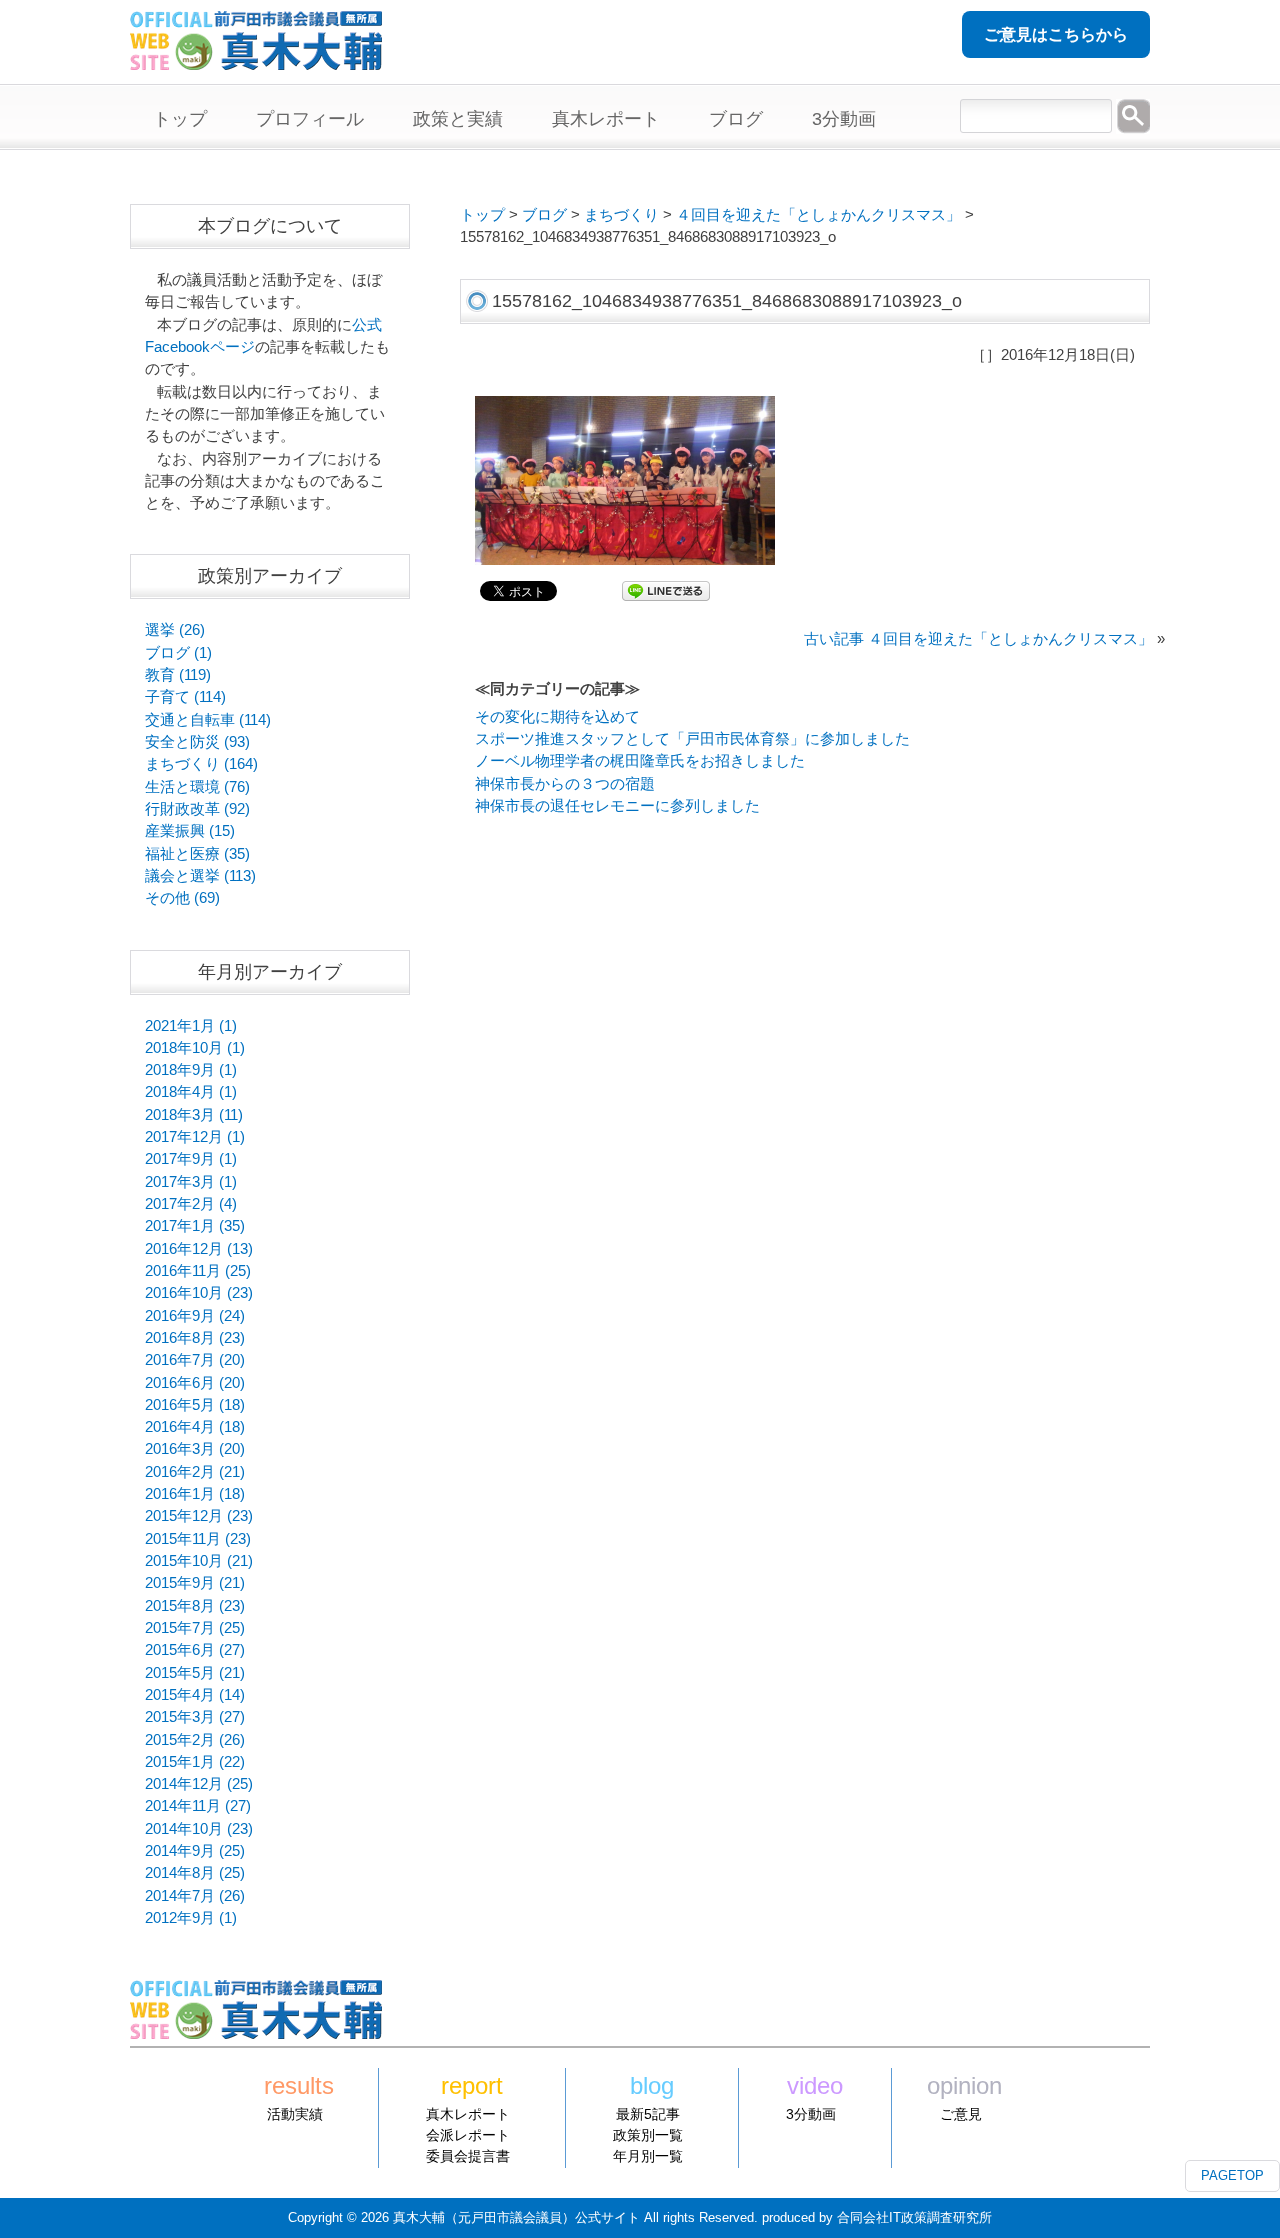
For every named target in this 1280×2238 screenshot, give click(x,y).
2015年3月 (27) (195, 1717)
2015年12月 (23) (199, 1516)
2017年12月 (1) (195, 1137)
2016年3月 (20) (195, 1449)
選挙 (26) (175, 630)
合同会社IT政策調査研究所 (914, 2217)
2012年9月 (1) (191, 1918)
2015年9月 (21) (195, 1583)
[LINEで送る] (666, 590)
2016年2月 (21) (195, 1472)
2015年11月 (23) (198, 1539)
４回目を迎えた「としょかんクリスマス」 (818, 215)
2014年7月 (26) (195, 1896)
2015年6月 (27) (195, 1650)
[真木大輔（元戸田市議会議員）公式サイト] (256, 59)
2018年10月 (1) (195, 1048)
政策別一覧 (648, 2135)
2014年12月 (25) (199, 1784)
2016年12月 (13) (199, 1249)
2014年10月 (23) (199, 1829)
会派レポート (468, 2135)
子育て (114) (185, 697)
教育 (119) (178, 675)
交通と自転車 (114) (208, 720)
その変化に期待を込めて (557, 717)
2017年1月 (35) (195, 1226)
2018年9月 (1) (191, 1070)
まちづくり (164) (201, 764)
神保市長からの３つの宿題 (565, 784)
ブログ (544, 215)
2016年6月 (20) (195, 1383)
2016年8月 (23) (195, 1338)
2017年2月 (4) (191, 1204)
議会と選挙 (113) (200, 876)
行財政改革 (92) (197, 809)
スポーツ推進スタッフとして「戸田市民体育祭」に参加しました (692, 739)
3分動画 (811, 2114)
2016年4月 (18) (195, 1427)
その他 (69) (182, 898)
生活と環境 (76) (197, 787)
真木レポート (468, 2114)
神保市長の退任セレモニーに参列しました (617, 806)
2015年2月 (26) (195, 1740)
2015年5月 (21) (195, 1673)
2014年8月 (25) (195, 1873)
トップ (482, 215)
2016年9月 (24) (195, 1316)
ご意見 (961, 2114)
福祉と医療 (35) (197, 854)
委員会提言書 (468, 2156)
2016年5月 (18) (195, 1405)
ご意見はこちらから (1056, 34)
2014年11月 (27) (198, 1806)
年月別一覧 (648, 2156)
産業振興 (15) (190, 831)
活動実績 (295, 2114)
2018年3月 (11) (194, 1115)
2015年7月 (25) (195, 1628)
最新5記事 (648, 2114)
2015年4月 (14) (195, 1695)
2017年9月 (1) (191, 1159)
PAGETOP (1232, 2175)
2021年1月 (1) (191, 1026)
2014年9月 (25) (195, 1851)
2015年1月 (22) (195, 1762)
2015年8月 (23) (195, 1606)
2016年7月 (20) (195, 1360)
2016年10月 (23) (199, 1293)
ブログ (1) (178, 653)
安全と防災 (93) (197, 742)
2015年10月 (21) (199, 1561)
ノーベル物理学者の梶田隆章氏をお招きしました (640, 761)
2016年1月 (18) (195, 1494)
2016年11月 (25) (198, 1271)
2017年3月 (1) (191, 1182)
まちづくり (621, 215)
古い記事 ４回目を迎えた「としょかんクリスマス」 (978, 639)
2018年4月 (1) (191, 1092)
